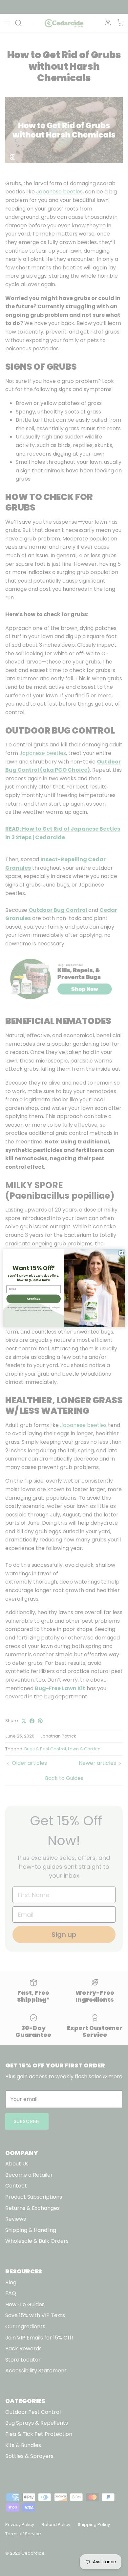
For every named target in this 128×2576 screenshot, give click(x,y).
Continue (34, 1299)
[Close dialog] (121, 1253)
